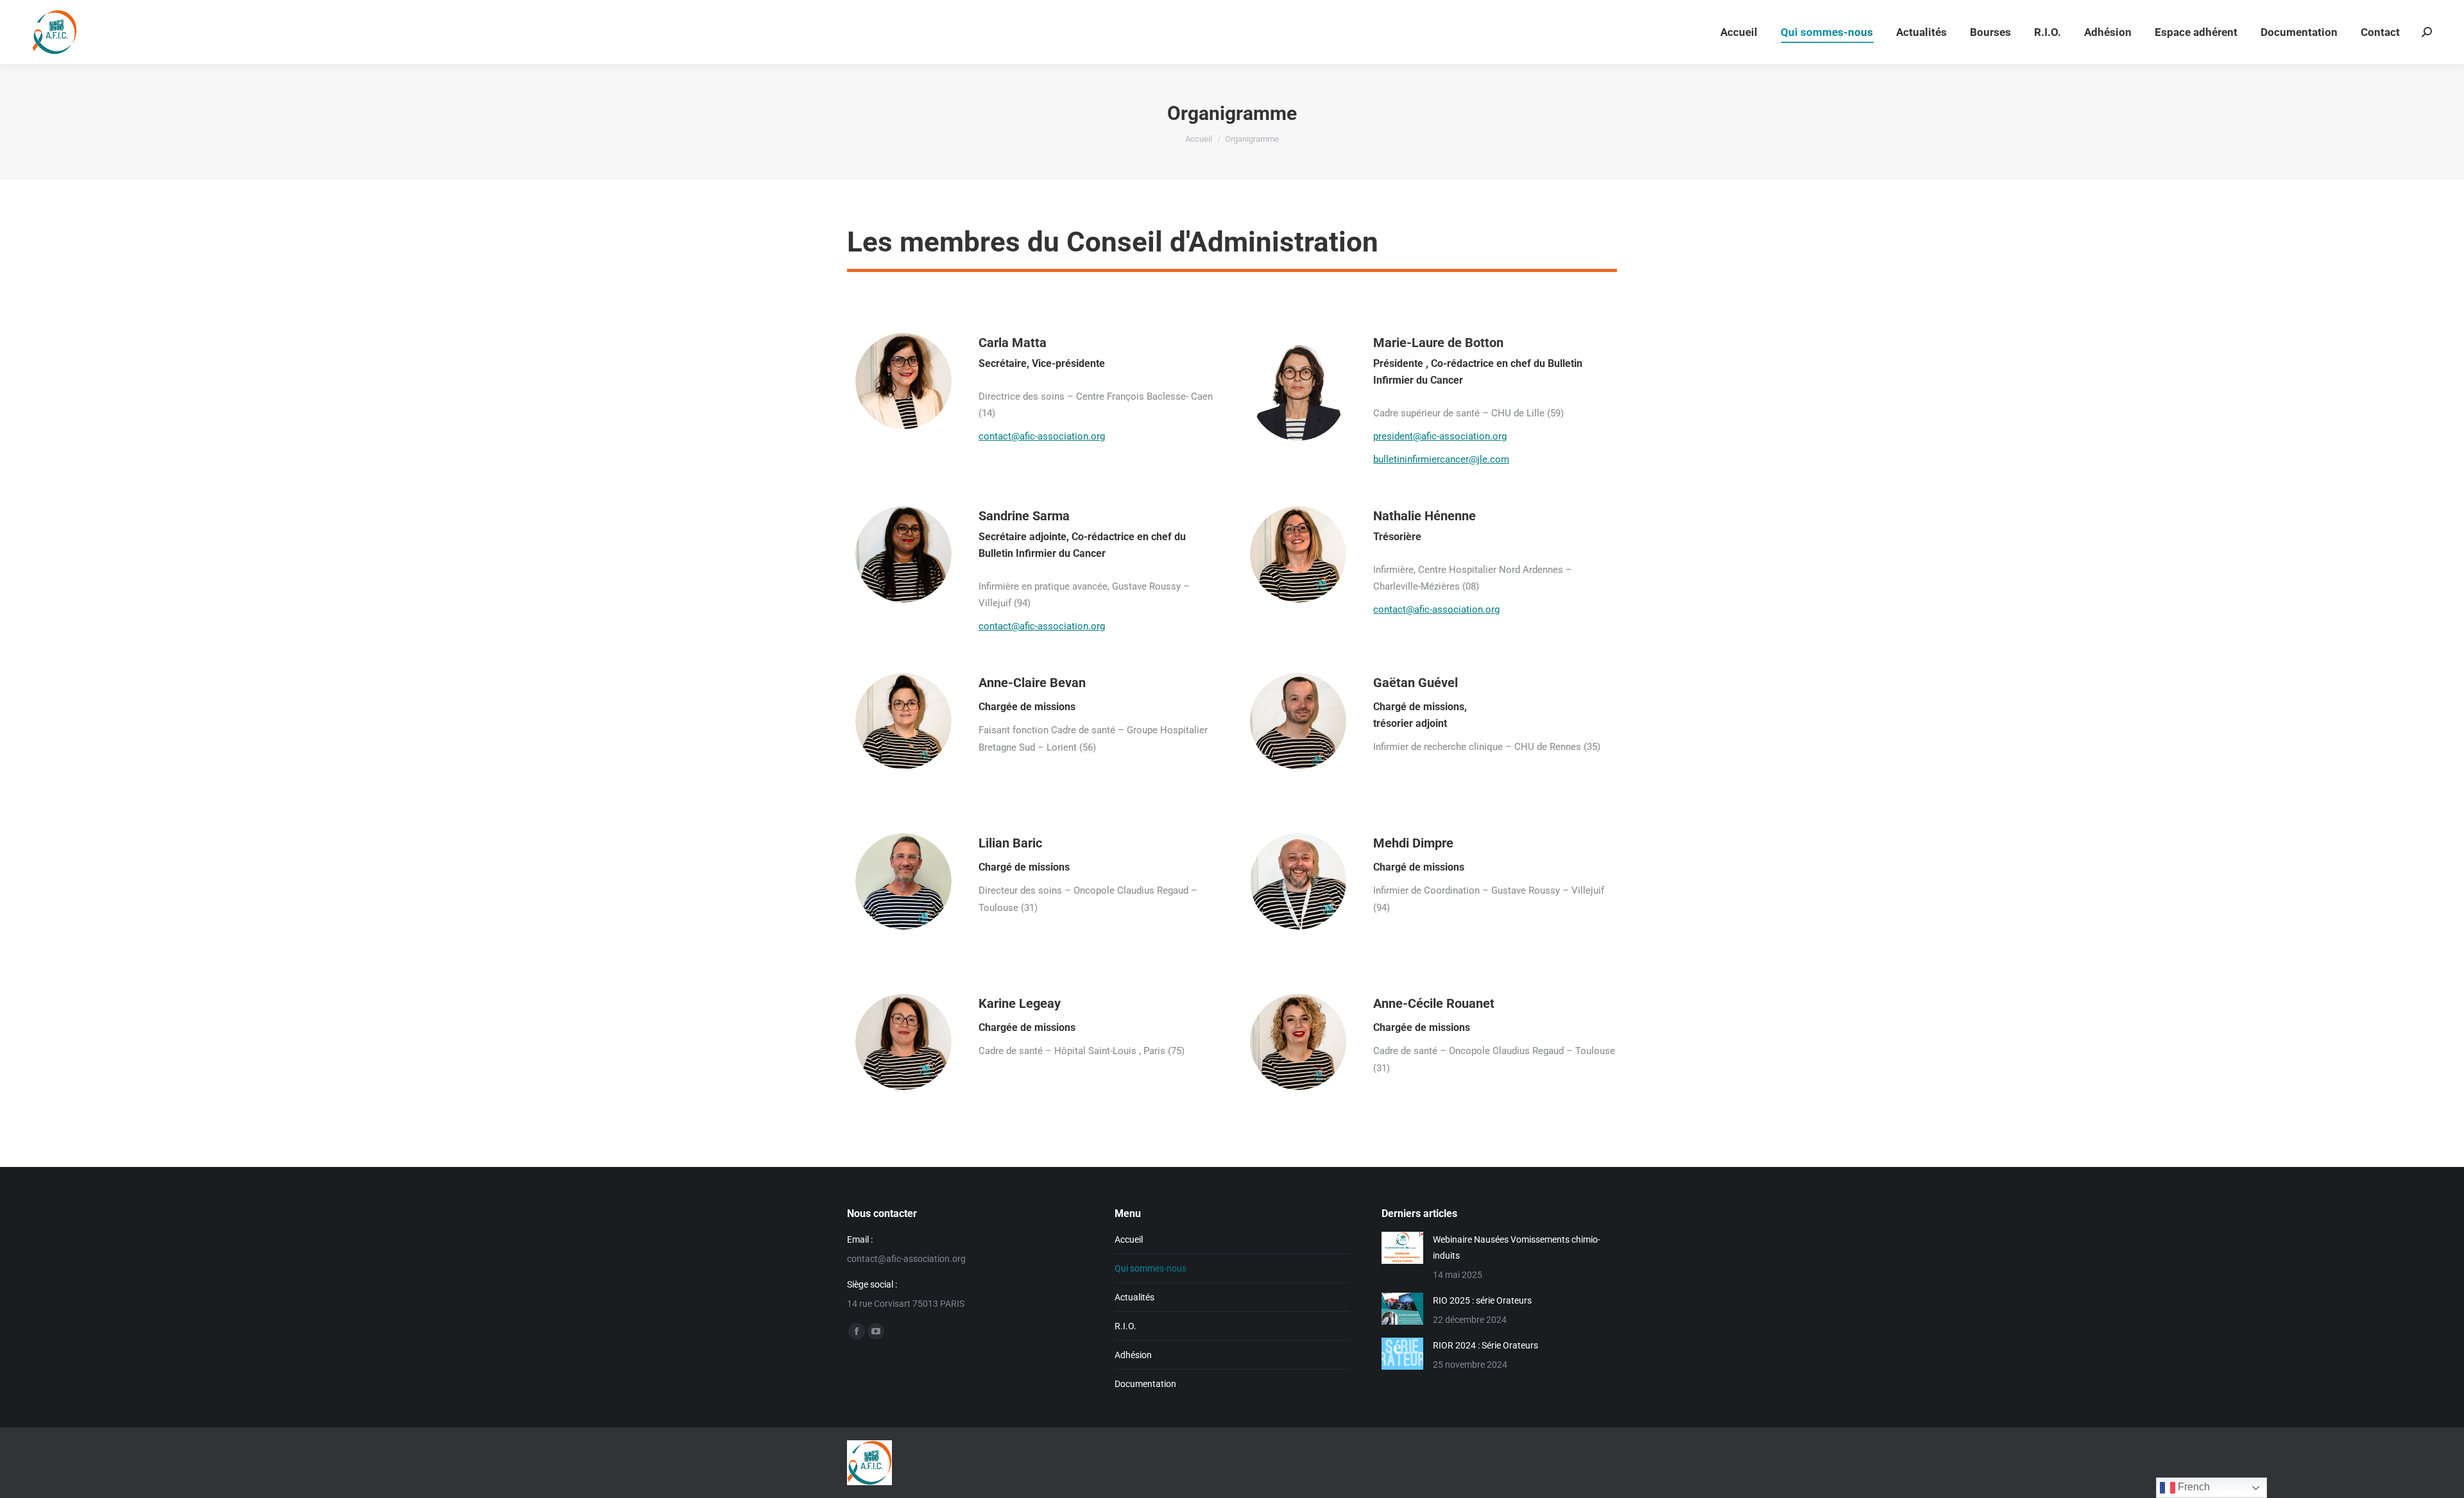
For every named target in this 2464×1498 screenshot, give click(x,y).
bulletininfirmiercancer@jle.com (1441, 459)
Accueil (1129, 1239)
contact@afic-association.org (1042, 436)
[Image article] (1402, 1248)
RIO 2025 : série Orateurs (1482, 1300)
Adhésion (1133, 1355)
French (2193, 1487)
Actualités (1134, 1297)
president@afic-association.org (1440, 436)
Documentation (1145, 1384)
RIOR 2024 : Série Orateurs (1485, 1345)
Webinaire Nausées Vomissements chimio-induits (1517, 1247)
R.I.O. (1125, 1326)
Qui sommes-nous (1151, 1268)
